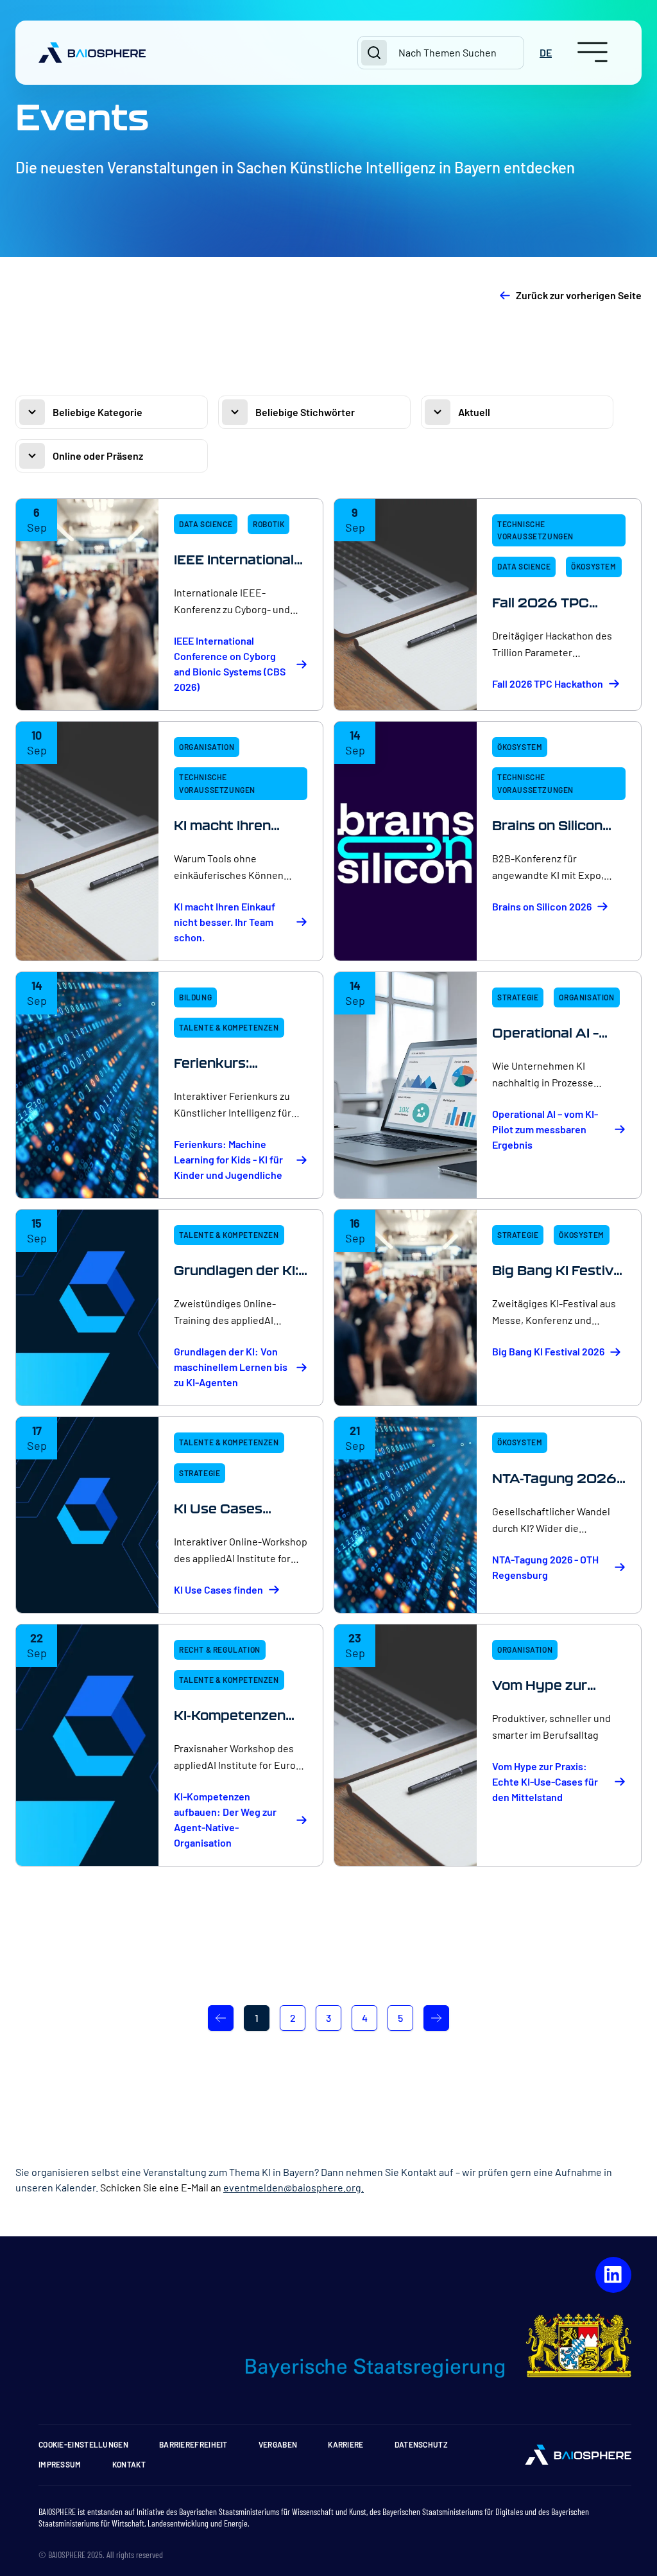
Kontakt (129, 2464)
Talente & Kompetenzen (229, 1027)
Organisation (207, 747)
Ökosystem (593, 566)
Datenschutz (421, 2444)
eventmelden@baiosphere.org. (294, 2187)
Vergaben (278, 2444)
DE (546, 52)
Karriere (346, 2444)
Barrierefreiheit (193, 2444)
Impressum (60, 2464)
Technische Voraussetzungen (535, 530)
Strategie (518, 997)
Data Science (206, 524)
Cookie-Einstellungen (83, 2444)
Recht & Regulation (220, 1649)
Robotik (269, 524)
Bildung (195, 997)
